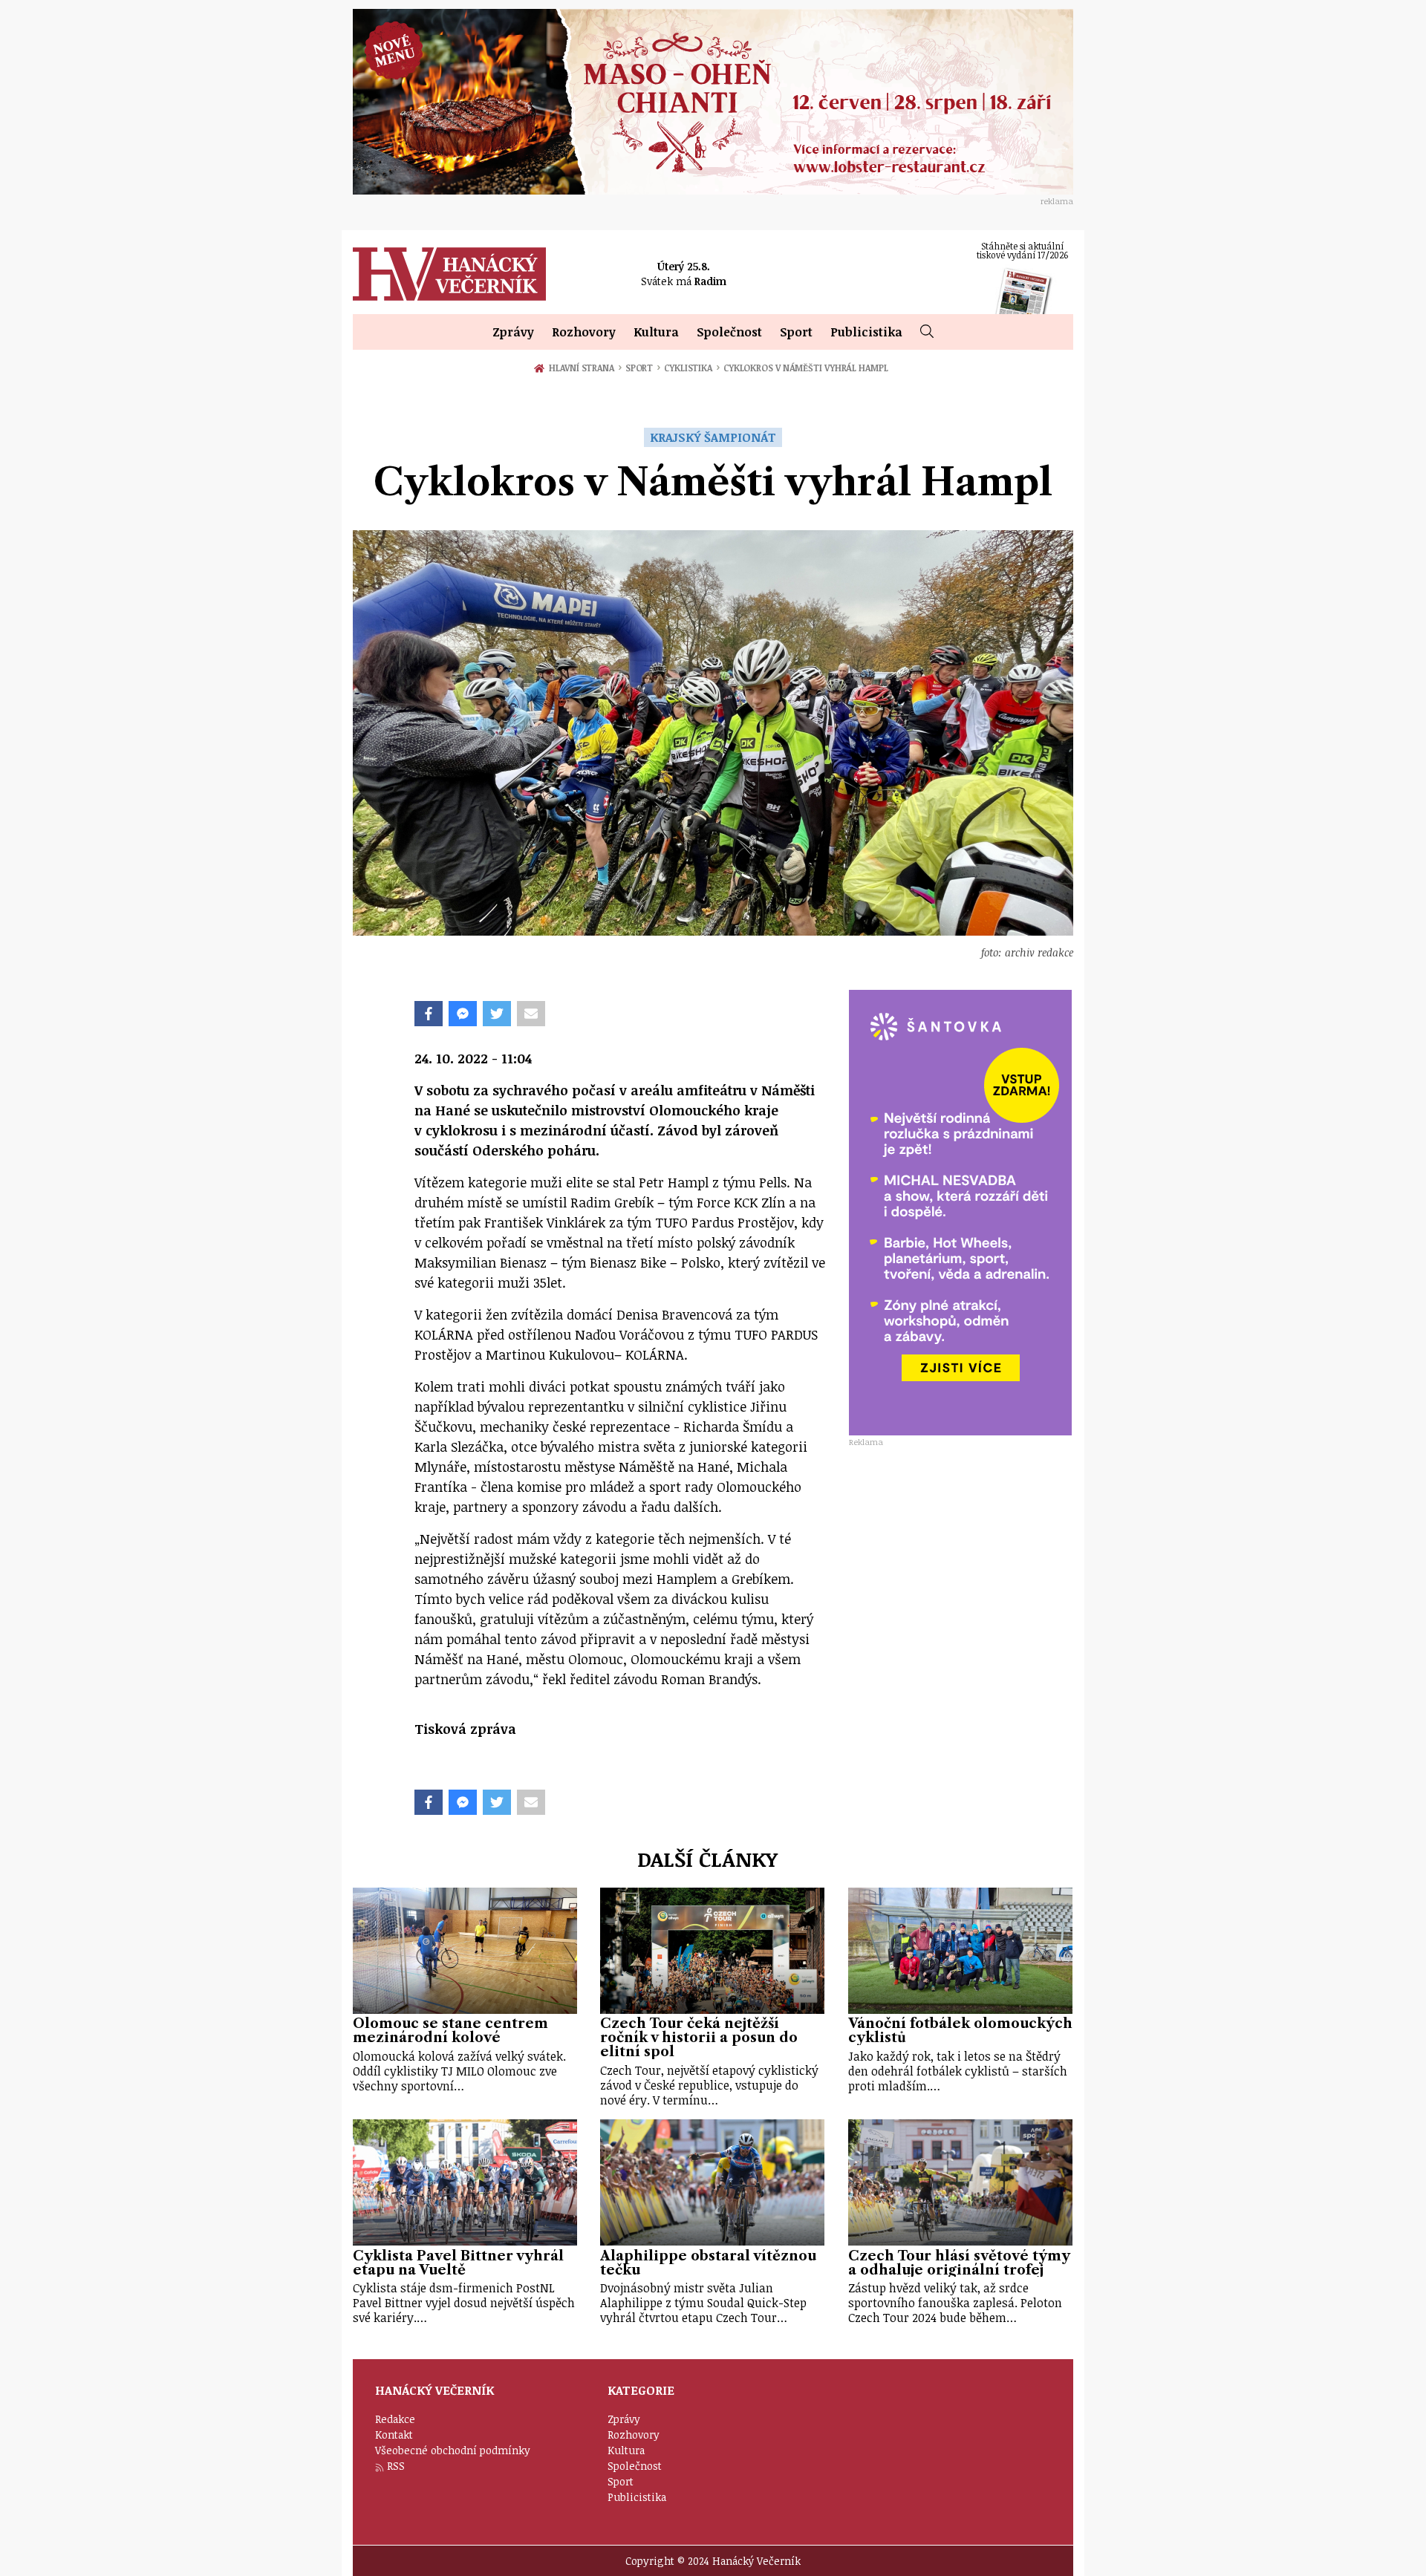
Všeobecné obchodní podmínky (453, 2450)
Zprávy (513, 332)
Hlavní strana (584, 368)
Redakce (395, 2419)
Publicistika (866, 332)
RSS (396, 2466)
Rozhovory (584, 332)
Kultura (656, 332)
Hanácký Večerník (449, 274)
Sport (796, 332)
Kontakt (394, 2435)
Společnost (729, 332)
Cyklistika (692, 368)
